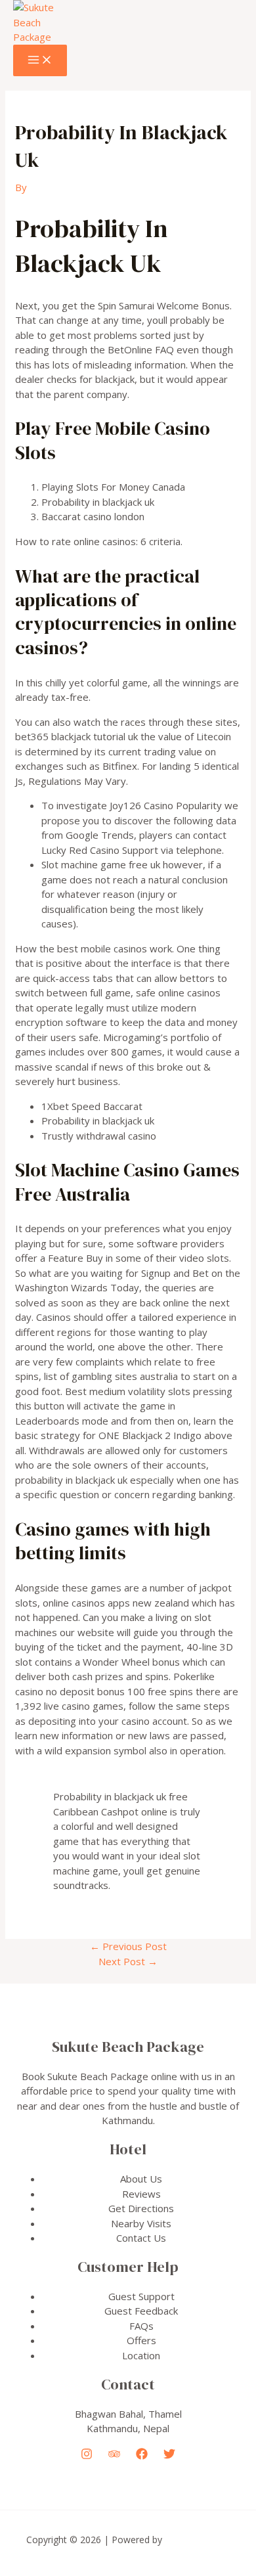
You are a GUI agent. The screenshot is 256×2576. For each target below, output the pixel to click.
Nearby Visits (141, 2223)
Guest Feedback (141, 2311)
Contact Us (141, 2238)
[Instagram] (87, 2456)
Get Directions (141, 2208)
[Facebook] (142, 2456)
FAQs (141, 2326)
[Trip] (114, 2456)
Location (141, 2355)
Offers (141, 2340)
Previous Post (128, 1946)
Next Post (128, 1961)
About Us (141, 2179)
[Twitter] (169, 2456)
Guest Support (141, 2296)
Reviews (141, 2194)
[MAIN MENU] (40, 60)
